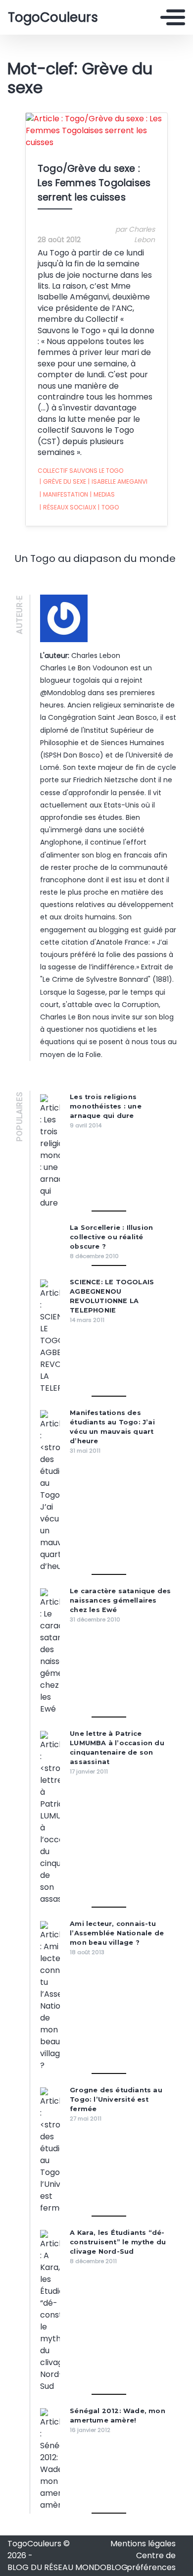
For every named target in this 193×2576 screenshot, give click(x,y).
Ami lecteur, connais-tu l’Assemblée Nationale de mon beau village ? (117, 1933)
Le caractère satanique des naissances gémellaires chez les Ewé (120, 1600)
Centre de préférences (151, 2561)
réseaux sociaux (68, 507)
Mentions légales (143, 2544)
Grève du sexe (63, 481)
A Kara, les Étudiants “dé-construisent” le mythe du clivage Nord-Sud (118, 2242)
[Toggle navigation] (173, 17)
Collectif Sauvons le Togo (80, 471)
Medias (102, 494)
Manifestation (64, 494)
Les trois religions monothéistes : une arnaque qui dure (106, 1106)
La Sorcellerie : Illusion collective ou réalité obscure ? (111, 1237)
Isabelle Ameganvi (118, 481)
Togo (108, 507)
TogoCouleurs (53, 17)
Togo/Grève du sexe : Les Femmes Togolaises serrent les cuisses (94, 183)
